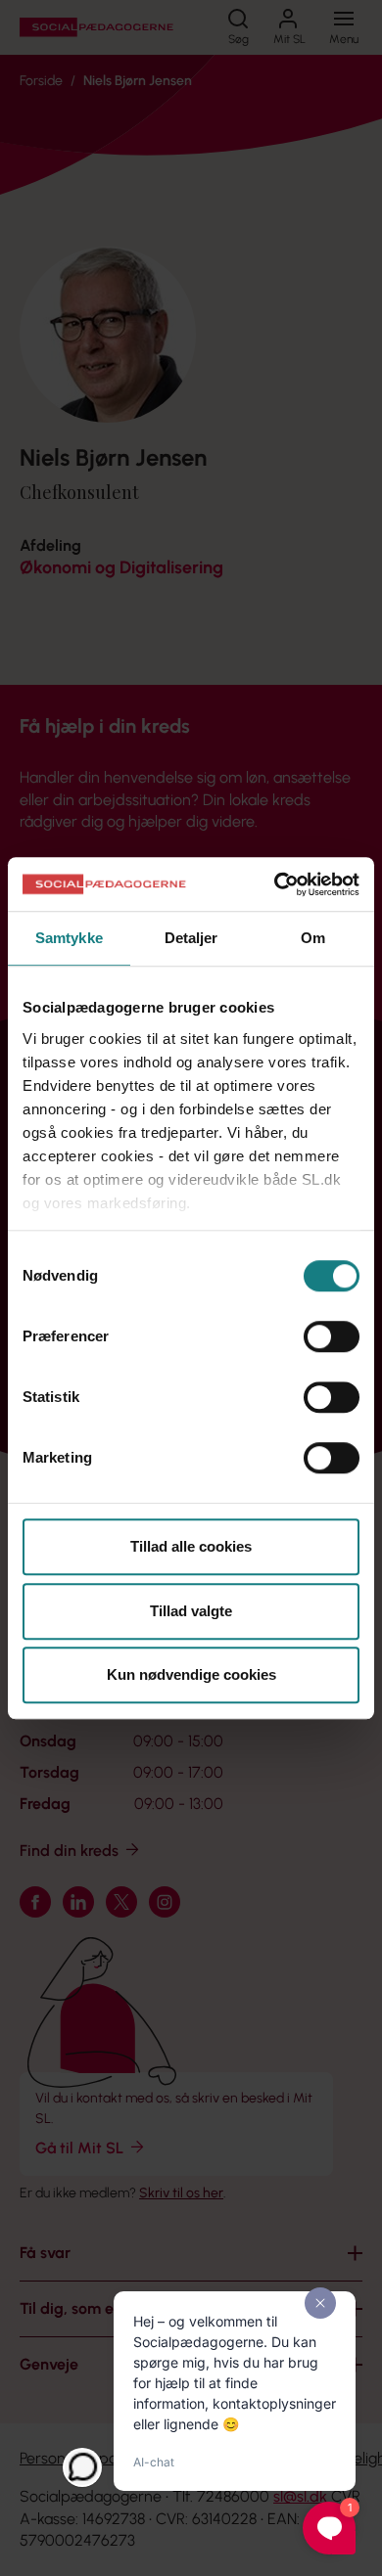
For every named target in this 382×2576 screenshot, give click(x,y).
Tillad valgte (191, 1611)
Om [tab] (313, 938)
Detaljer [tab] (191, 938)
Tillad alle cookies (191, 1546)
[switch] (332, 1336)
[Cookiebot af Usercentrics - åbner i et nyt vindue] (275, 884)
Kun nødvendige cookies (191, 1674)
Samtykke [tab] (69, 938)
